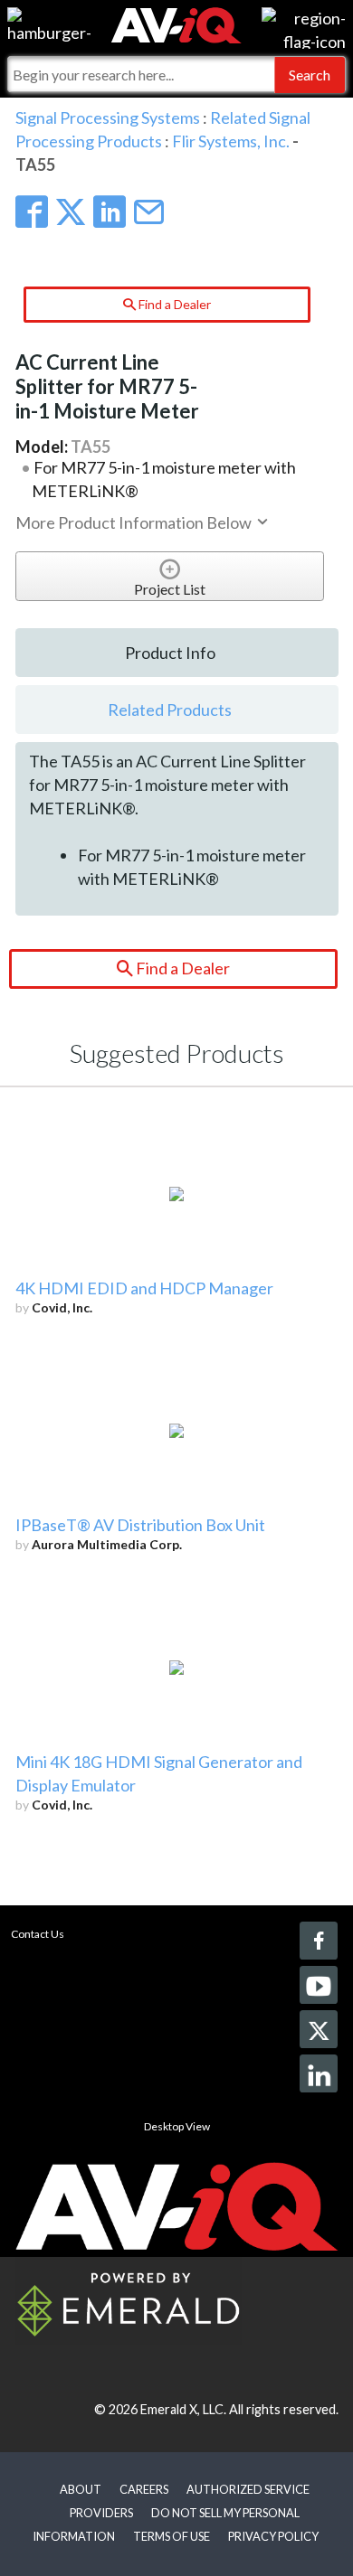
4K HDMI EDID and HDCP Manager (144, 1288)
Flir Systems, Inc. (231, 141)
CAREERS (144, 2489)
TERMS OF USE (172, 2536)
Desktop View (177, 2126)
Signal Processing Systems (108, 118)
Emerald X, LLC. (183, 2409)
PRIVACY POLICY (273, 2536)
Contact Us (38, 1934)
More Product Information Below (135, 522)
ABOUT (81, 2489)
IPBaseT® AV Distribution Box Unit (140, 1525)
